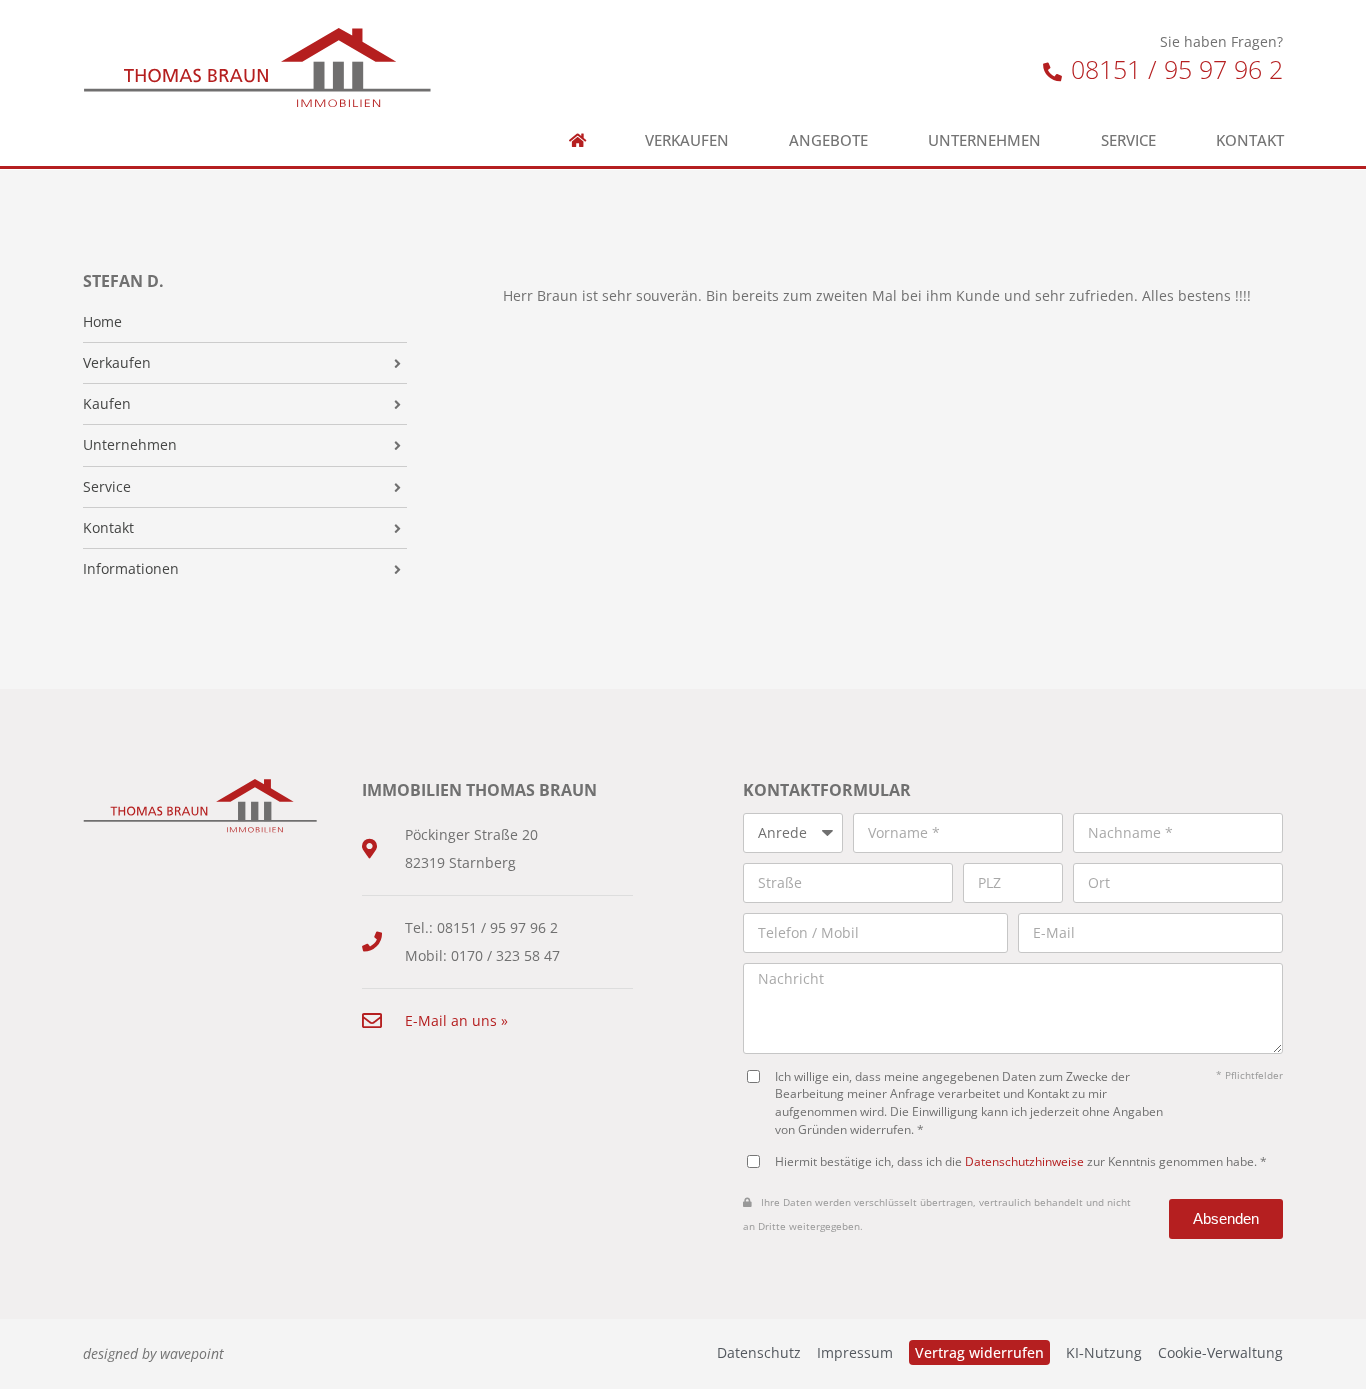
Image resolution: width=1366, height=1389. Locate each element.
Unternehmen (984, 140)
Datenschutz (759, 1352)
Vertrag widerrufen (979, 1352)
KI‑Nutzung (1104, 1352)
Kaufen (107, 404)
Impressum (855, 1352)
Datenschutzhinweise (1024, 1161)
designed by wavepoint (153, 1353)
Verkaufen (687, 140)
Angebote (828, 140)
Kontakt (1250, 140)
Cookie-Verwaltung (1220, 1352)
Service (1128, 140)
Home (102, 322)
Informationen (131, 569)
